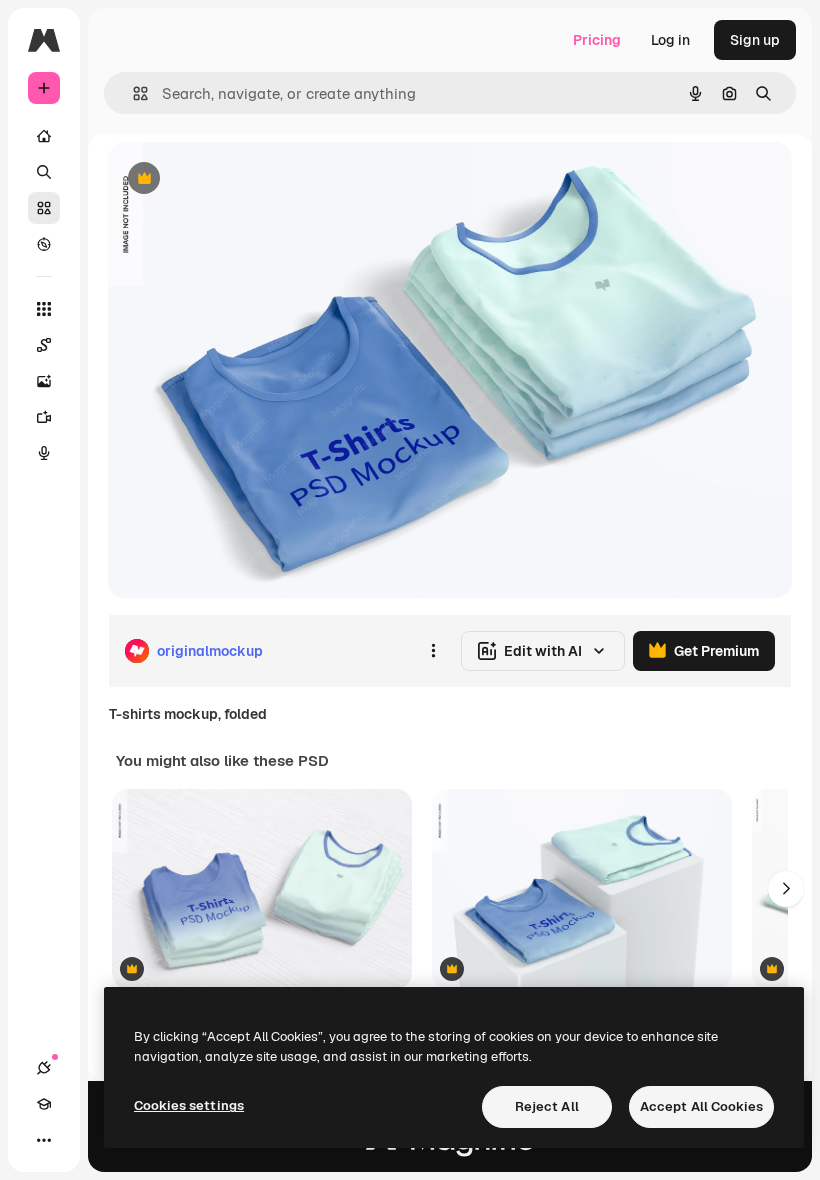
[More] (44, 1140)
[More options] (433, 651)
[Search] (44, 172)
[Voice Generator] (44, 453)
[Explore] (44, 244)
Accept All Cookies (701, 1106)
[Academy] (44, 1104)
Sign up (755, 40)
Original (236, 179)
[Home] (44, 136)
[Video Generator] (44, 417)
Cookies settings (189, 1105)
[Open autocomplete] (132, 93)
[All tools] (44, 309)
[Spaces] (44, 345)
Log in (670, 40)
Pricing (597, 40)
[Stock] (44, 208)
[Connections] (44, 1068)
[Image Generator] (44, 381)
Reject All (547, 1106)
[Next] (786, 889)
